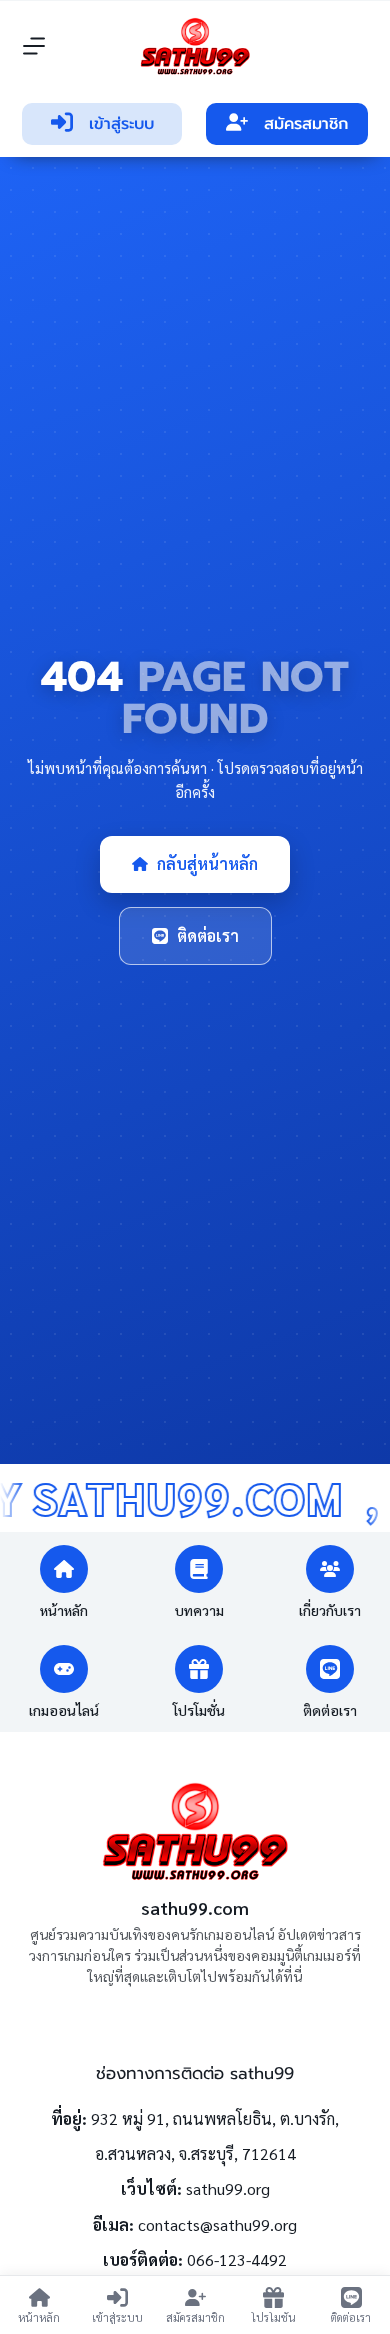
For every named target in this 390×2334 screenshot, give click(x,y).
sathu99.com (195, 1907)
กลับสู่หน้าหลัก (207, 863)
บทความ (199, 1610)
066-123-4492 (237, 2259)
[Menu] (34, 46)
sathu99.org (228, 2188)
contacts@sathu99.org (217, 2224)
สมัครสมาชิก (306, 124)
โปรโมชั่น (199, 1710)
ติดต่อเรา (208, 935)
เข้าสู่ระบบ (121, 124)
